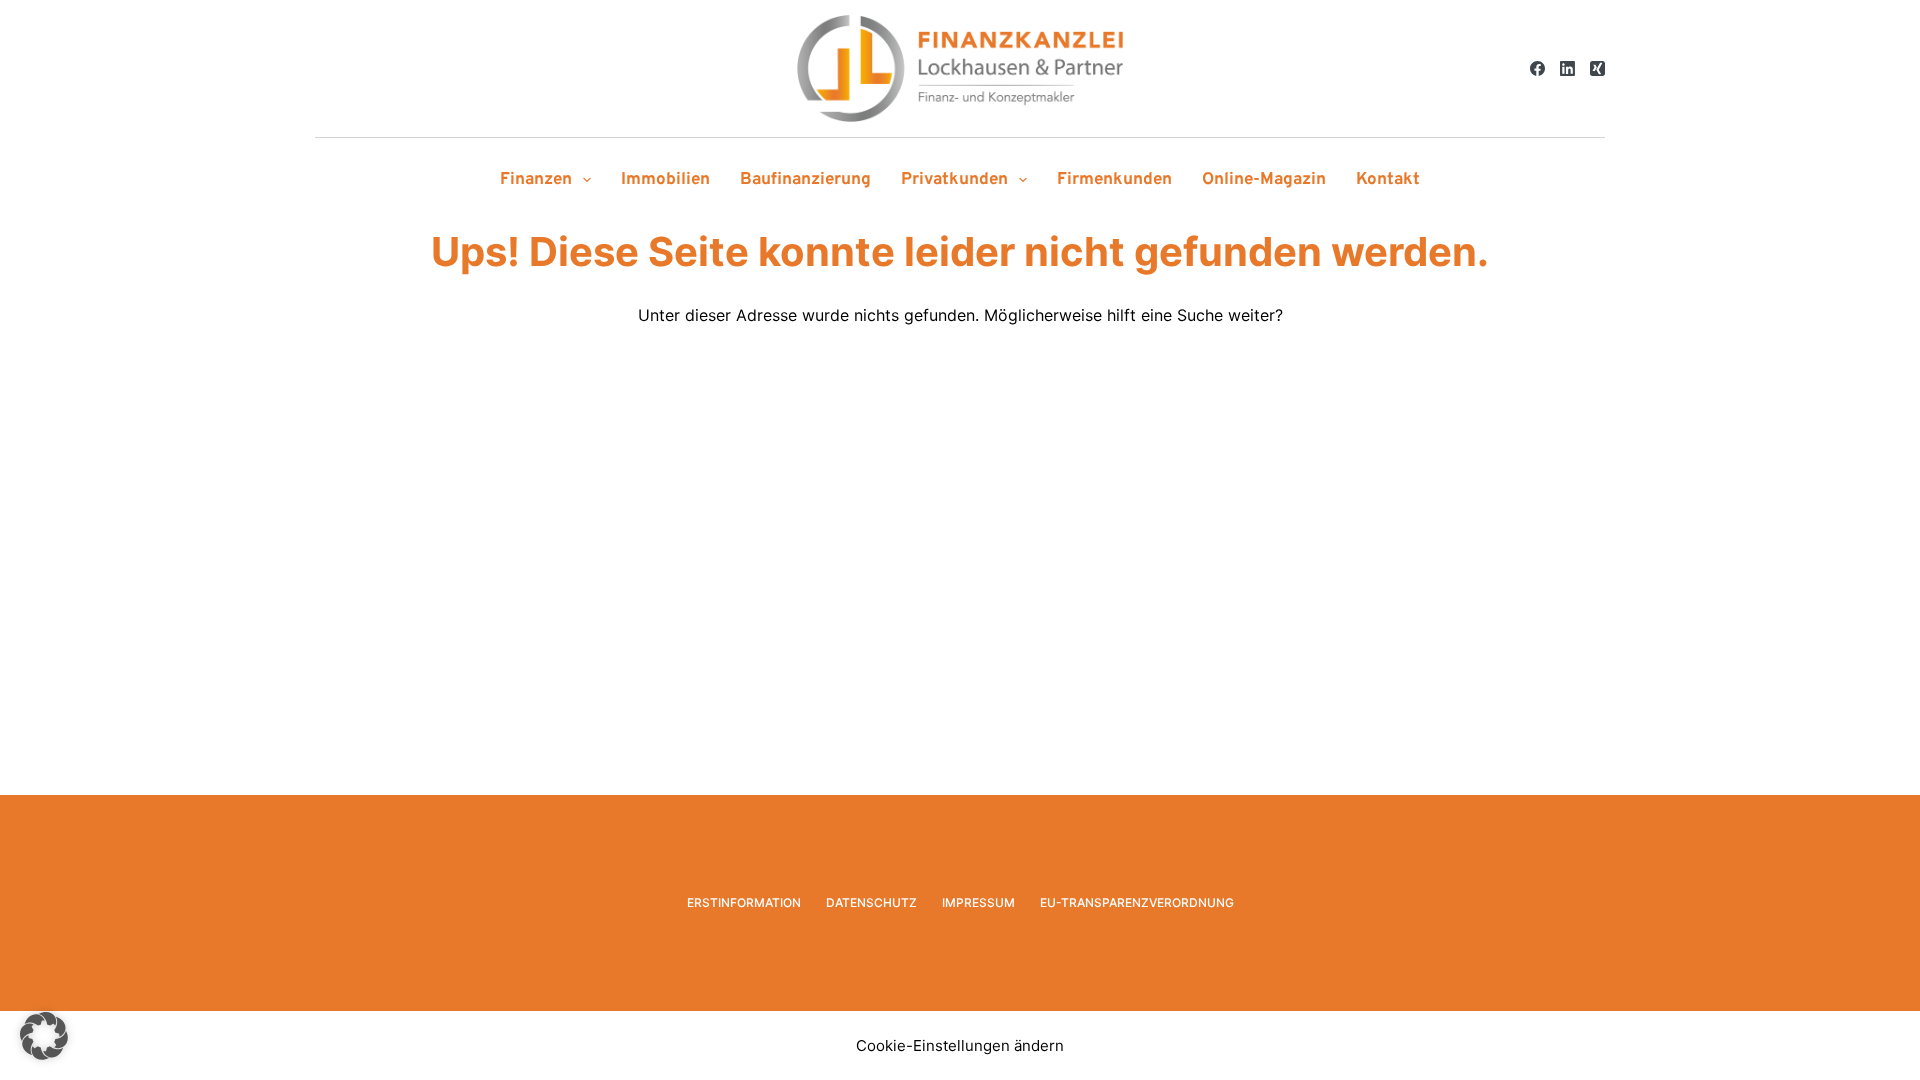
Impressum (978, 902)
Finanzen (536, 180)
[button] (44, 1036)
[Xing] (1597, 68)
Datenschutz (871, 902)
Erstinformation (744, 902)
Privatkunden (954, 180)
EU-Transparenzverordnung (1137, 902)
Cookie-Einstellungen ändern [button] (960, 1045)
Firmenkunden (1114, 180)
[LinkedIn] (1567, 68)
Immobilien (665, 180)
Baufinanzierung (805, 180)
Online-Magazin (1264, 180)
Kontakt (1388, 180)
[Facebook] (1537, 68)
